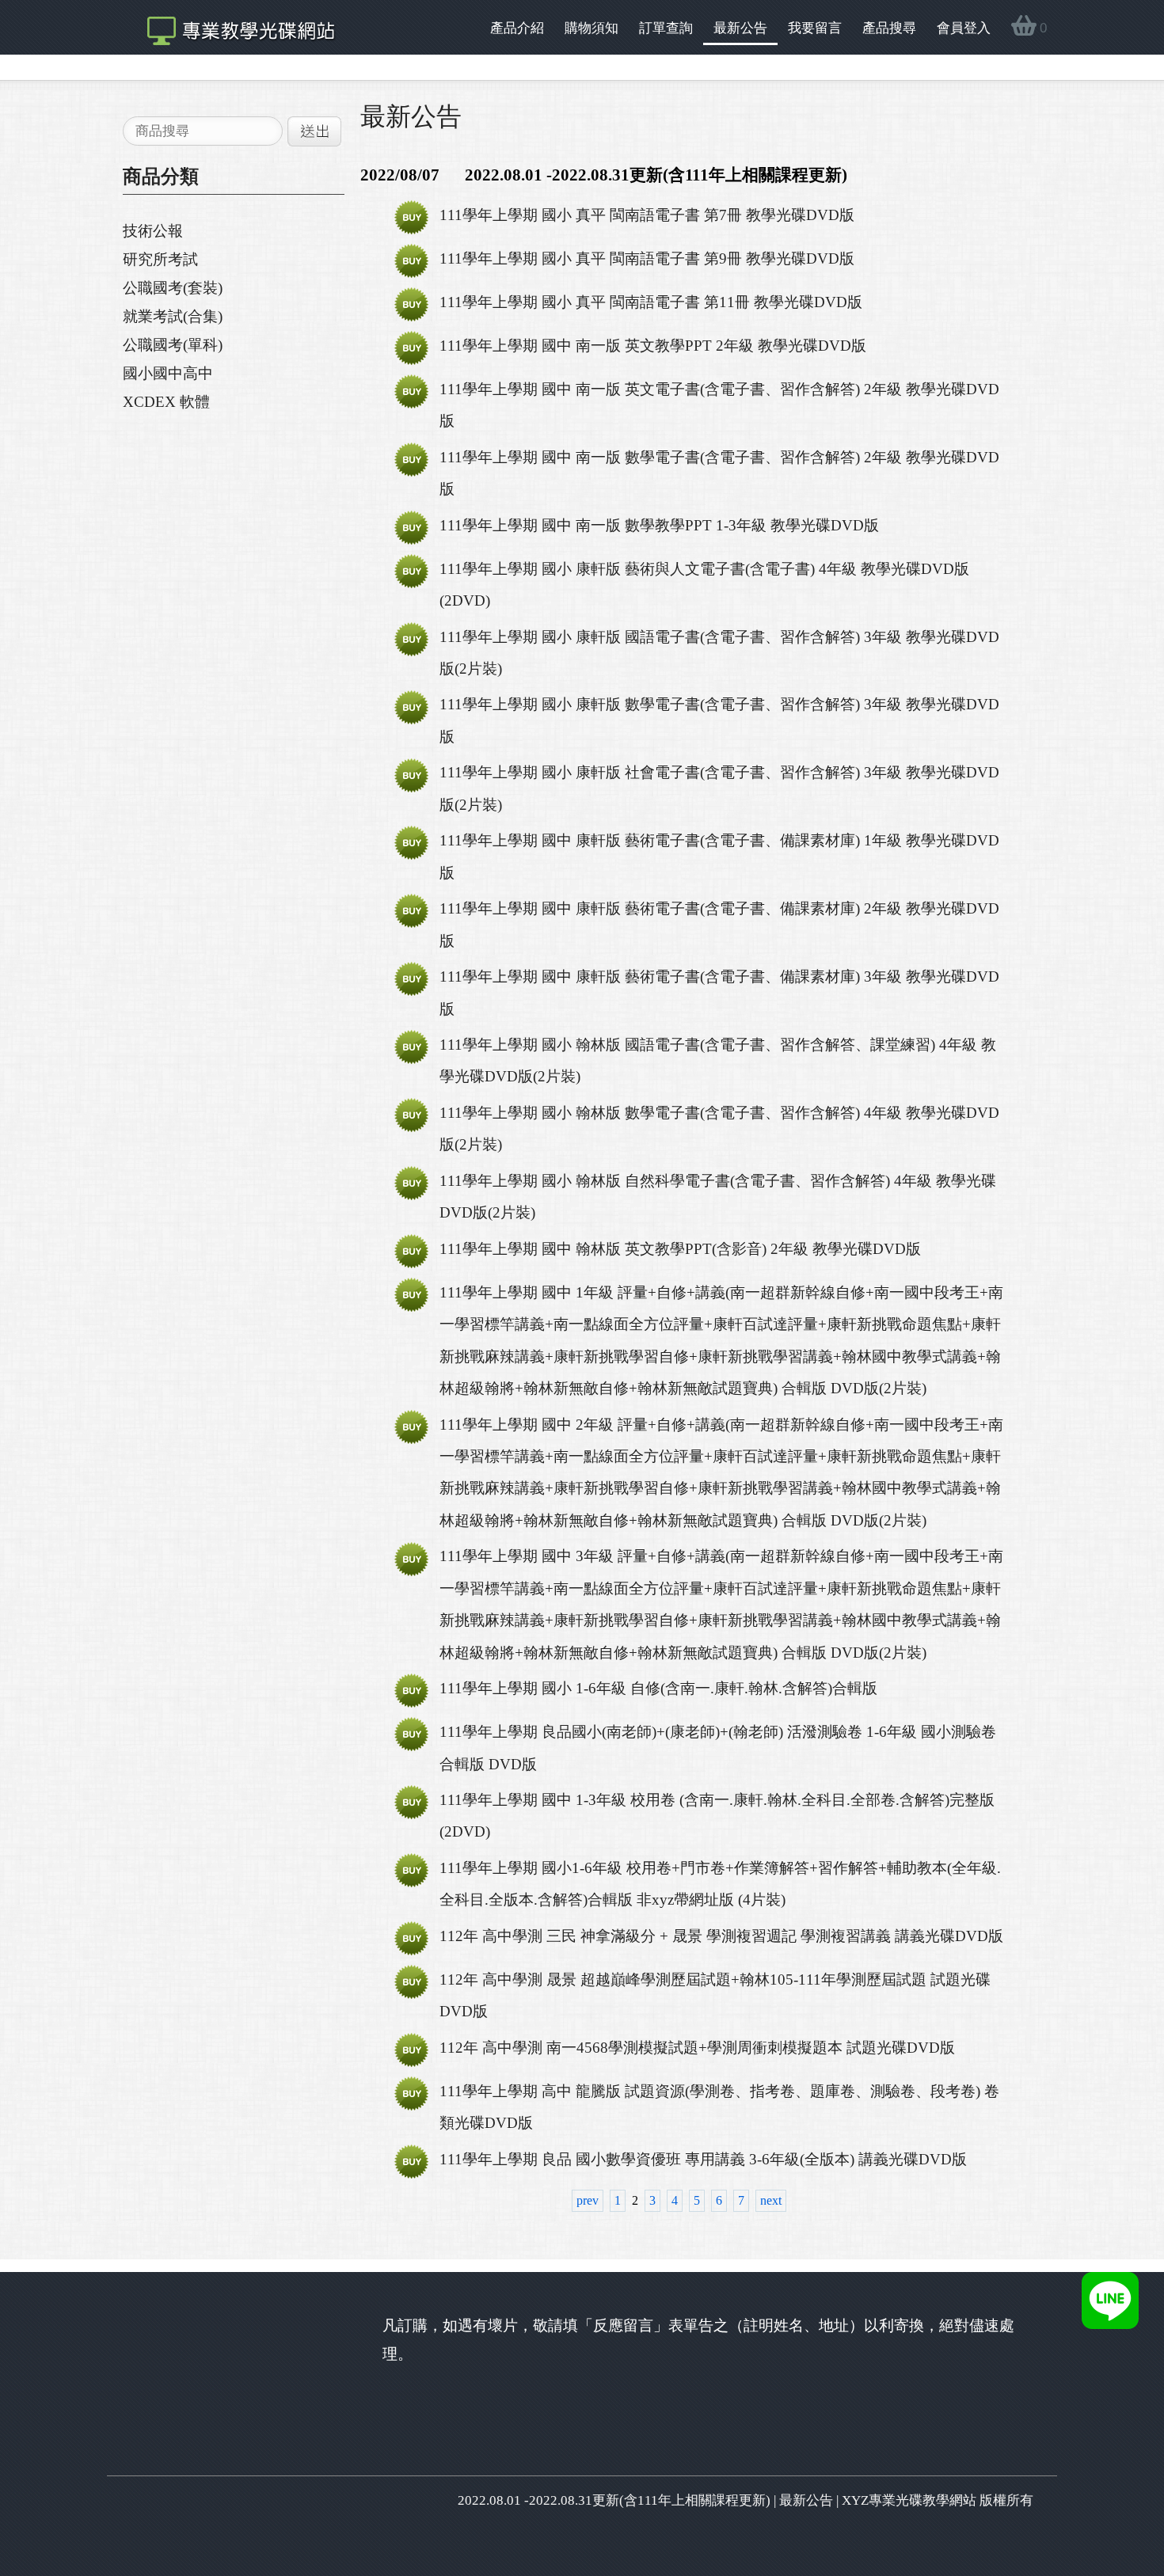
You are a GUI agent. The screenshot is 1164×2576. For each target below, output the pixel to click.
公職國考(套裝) (173, 288)
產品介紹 (517, 28)
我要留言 (815, 28)
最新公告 (740, 28)
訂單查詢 (666, 28)
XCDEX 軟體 (166, 402)
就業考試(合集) (173, 316)
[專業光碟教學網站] (233, 27)
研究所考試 (160, 259)
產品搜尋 (889, 28)
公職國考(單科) (173, 345)
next (771, 2200)
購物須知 (592, 28)
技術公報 (153, 231)
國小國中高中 (168, 373)
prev (588, 2200)
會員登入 (964, 28)
